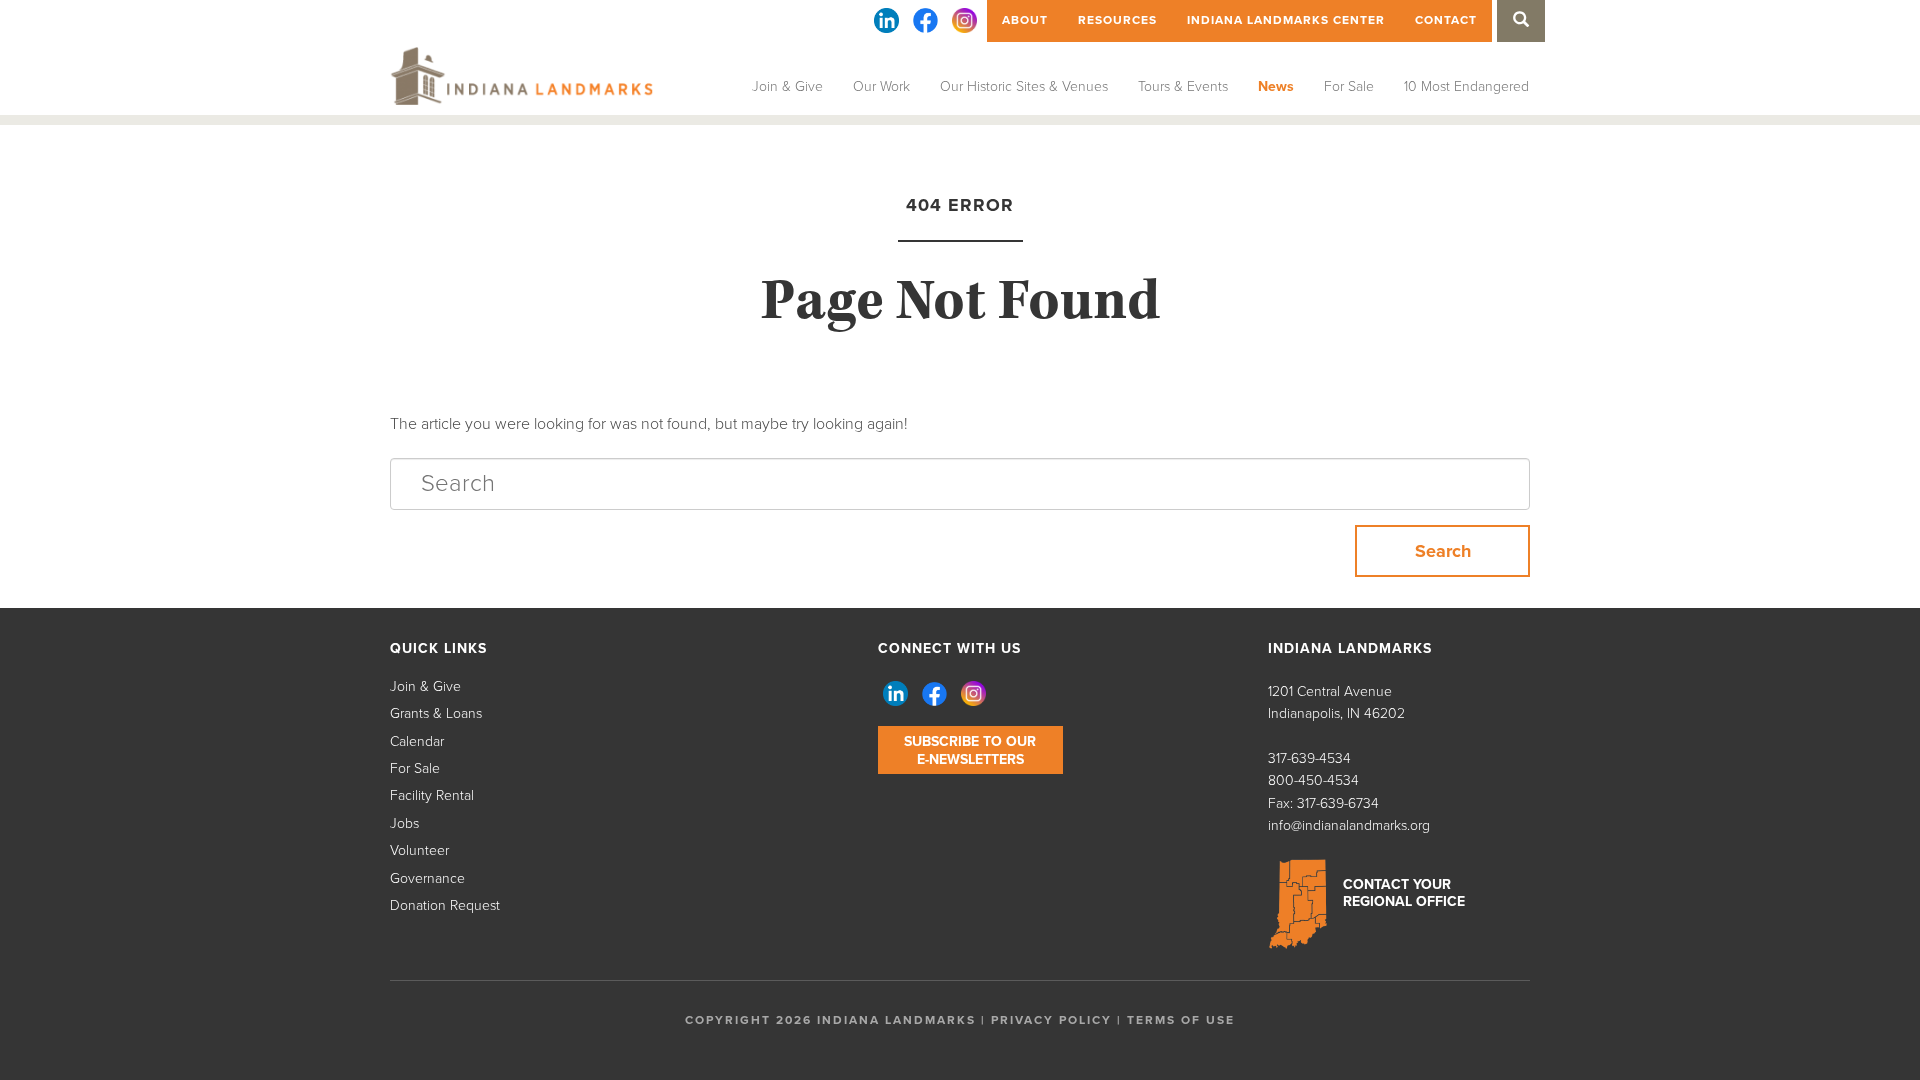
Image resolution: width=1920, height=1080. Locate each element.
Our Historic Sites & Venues (1024, 86)
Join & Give (787, 86)
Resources (1117, 20)
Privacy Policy (1051, 1020)
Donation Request (445, 905)
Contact (1446, 20)
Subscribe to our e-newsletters (970, 750)
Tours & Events (1183, 86)
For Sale (1349, 86)
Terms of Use (1181, 1020)
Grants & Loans (436, 713)
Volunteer (419, 850)
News (1276, 86)
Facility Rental (432, 795)
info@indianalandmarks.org (1349, 825)
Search (1443, 551)
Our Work (881, 86)
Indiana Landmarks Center (1286, 20)
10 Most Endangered (1466, 86)
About (1025, 20)
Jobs (404, 823)
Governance (427, 878)
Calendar (417, 741)
